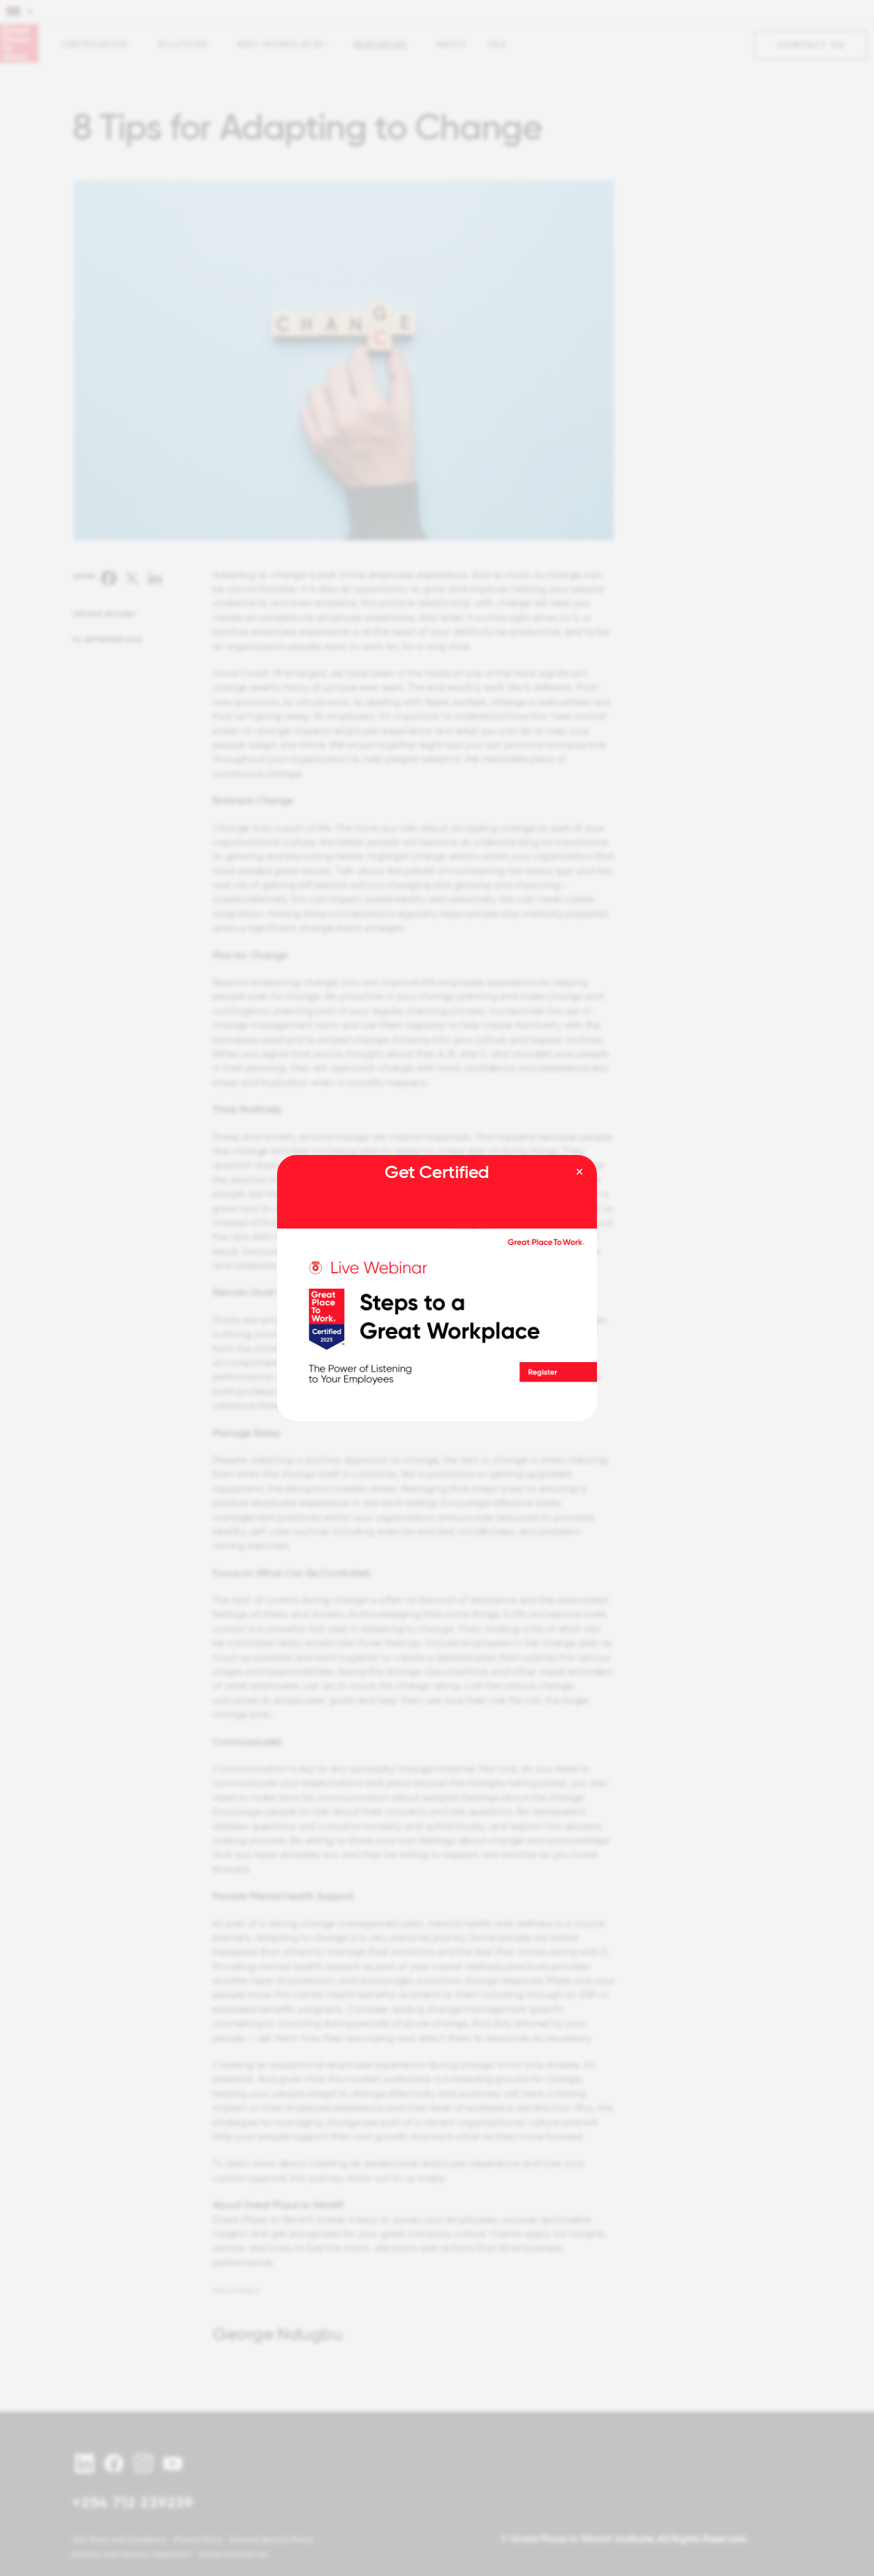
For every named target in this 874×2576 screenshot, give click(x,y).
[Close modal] (579, 1172)
